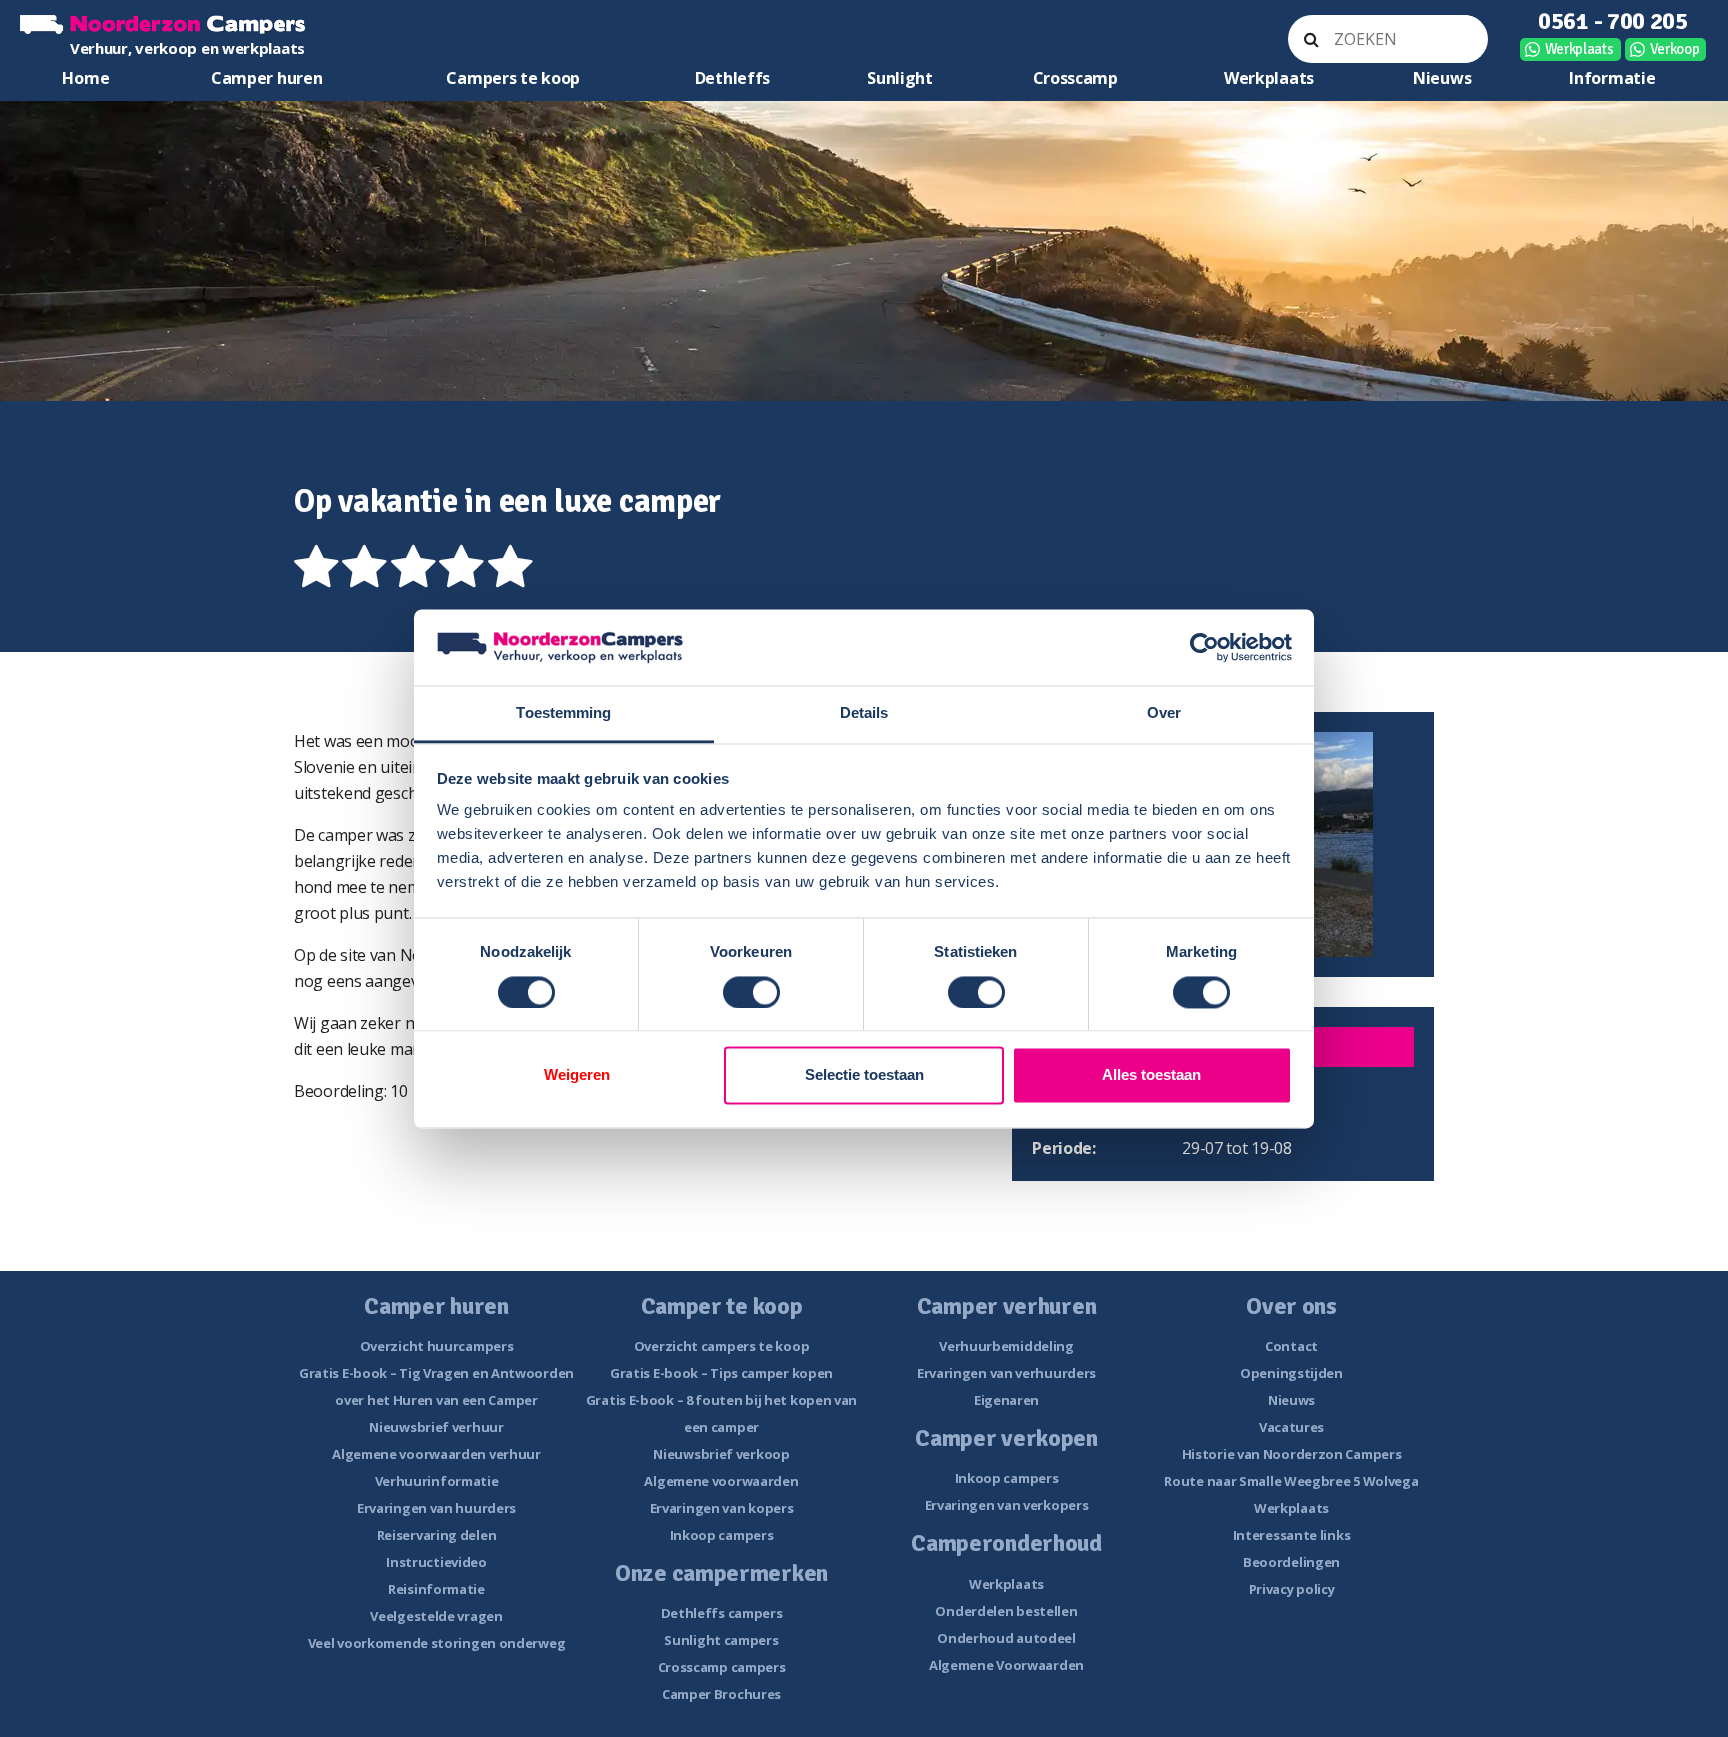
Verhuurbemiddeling (1006, 1346)
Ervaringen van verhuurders (1006, 1373)
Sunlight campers (721, 1640)
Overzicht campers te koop (722, 1346)
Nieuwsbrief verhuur (436, 1427)
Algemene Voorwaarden (1006, 1665)
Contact (1291, 1346)
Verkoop (1675, 49)
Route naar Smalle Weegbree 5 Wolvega (1291, 1481)
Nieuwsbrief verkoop (721, 1454)
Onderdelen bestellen (1006, 1611)
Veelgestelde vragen (436, 1616)
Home (85, 78)
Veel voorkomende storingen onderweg (437, 1643)
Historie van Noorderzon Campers (1292, 1454)
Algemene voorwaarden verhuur (436, 1454)
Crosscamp (1075, 78)
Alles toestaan (1151, 1075)
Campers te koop (513, 78)
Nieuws (1442, 78)
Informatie (1612, 78)
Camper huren (266, 78)
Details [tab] (864, 713)
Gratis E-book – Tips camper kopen (721, 1373)
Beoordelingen (1291, 1562)
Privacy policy (1292, 1589)
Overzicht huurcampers (437, 1346)
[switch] (751, 992)
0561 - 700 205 (1613, 21)
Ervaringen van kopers (722, 1508)
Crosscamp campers (722, 1667)
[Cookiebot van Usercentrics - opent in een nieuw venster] (1204, 647)
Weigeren (577, 1075)
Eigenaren (1006, 1400)
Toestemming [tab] (563, 713)
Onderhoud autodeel (1006, 1638)
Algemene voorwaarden (721, 1481)
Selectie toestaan (864, 1075)
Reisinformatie (436, 1589)
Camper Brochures (721, 1694)
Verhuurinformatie (437, 1481)
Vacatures (1291, 1427)
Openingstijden (1291, 1373)
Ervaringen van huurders (436, 1508)
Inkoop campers (722, 1535)
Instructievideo (436, 1562)
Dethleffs (732, 78)
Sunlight (900, 78)
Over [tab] (1164, 713)
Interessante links (1292, 1535)
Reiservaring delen (437, 1535)
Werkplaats (1579, 49)
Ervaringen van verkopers (1007, 1505)
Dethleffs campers (722, 1613)
